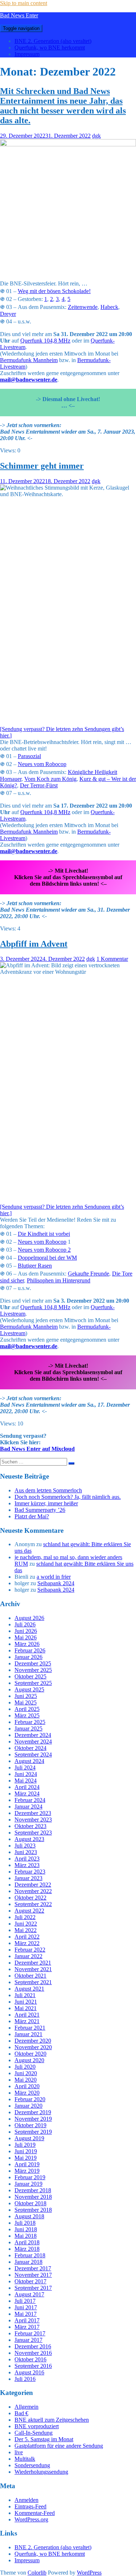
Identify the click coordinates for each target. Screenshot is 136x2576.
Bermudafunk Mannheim (29, 360)
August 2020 (29, 2060)
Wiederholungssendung (41, 2472)
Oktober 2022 (30, 1898)
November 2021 (33, 1969)
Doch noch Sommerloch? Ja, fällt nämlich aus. (68, 1497)
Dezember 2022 (33, 1885)
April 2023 (27, 1859)
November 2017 (33, 2275)
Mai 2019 (26, 2158)
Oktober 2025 (30, 1676)
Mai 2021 (26, 2008)
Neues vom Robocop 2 (44, 1250)
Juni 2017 (26, 2307)
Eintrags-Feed (30, 2506)
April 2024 (27, 1787)
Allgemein (26, 2407)
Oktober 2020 (30, 2054)
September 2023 (33, 1833)
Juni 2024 (26, 1774)
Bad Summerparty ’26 (40, 1510)
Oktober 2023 (30, 1826)
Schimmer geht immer (42, 466)
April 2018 (27, 2242)
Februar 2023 (30, 1872)
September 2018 (33, 2210)
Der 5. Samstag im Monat (44, 2439)
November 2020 (33, 2047)
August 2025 (29, 1689)
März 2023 (27, 1865)
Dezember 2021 (33, 1963)
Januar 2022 (28, 1956)
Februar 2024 (30, 1800)
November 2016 (33, 2353)
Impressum (27, 54)
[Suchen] (71, 1463)
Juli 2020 (25, 2067)
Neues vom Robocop (42, 764)
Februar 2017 (30, 2333)
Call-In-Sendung (34, 2433)
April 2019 (27, 2164)
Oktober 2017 (30, 2281)
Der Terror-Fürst (39, 785)
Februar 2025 (30, 1722)
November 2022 (33, 1891)
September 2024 (33, 1754)
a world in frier (54, 1577)
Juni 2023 (26, 1852)
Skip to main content (24, 3)
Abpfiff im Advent (34, 944)
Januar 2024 (28, 1807)
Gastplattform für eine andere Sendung (59, 2446)
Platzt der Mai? (32, 1516)
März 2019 (27, 2171)
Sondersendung (32, 2465)
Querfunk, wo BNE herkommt (50, 48)
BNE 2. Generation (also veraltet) (53, 41)
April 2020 (27, 2086)
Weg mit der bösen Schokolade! (54, 291)
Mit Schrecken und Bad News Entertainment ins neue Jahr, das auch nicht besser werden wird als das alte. (63, 106)
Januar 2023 (28, 1878)
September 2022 (33, 1904)
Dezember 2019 (33, 2112)
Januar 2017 (28, 2340)
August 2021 (29, 1989)
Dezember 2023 (33, 1813)
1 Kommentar (112, 959)
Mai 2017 (26, 2314)
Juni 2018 (26, 2229)
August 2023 (29, 1839)
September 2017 (33, 2288)
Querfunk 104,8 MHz (45, 341)
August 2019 (29, 2138)
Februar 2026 (30, 1650)
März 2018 (27, 2249)
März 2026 (27, 1644)
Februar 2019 (30, 2177)
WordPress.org (31, 2519)
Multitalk (25, 2459)
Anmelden (26, 2500)
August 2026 (29, 1618)
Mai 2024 (26, 1781)
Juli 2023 (25, 1846)
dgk (96, 136)
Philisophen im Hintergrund (59, 1280)
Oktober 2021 (30, 1976)
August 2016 (29, 2372)
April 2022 (27, 1937)
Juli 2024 (25, 1767)
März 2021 (27, 2021)
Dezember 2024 (33, 1735)
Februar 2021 (30, 2028)
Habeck (109, 307)
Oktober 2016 (30, 2359)
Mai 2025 (26, 1702)
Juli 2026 (25, 1624)
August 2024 (29, 1761)
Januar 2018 (28, 2262)
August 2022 (29, 1911)
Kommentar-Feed (35, 2513)
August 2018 (29, 2216)
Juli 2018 (25, 2223)
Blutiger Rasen (35, 1266)
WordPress (89, 2573)
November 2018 (33, 2197)
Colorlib (37, 2573)
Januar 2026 (28, 1657)
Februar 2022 (30, 1950)
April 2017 (27, 2320)
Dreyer (8, 314)
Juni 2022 (26, 1924)
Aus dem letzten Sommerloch (48, 1490)
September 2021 (33, 1982)
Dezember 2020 (33, 2041)
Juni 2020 (26, 2073)
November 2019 (33, 2119)
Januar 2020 (28, 2106)
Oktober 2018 (30, 2203)
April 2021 (27, 2015)
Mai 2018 (26, 2236)
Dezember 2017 (33, 2268)
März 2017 (27, 2327)
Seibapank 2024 (56, 1583)
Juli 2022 (25, 1917)
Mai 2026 (26, 1637)
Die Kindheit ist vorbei (44, 1234)
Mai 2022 (26, 1930)
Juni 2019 (26, 2151)
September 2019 (33, 2132)
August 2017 (29, 2294)
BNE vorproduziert (37, 2426)
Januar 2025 (28, 1728)
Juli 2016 (25, 2379)
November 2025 (33, 1670)
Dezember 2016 (33, 2346)
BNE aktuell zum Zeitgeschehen (52, 2420)
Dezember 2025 (33, 1663)
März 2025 (27, 1715)
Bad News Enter (19, 15)
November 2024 (33, 1741)
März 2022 (27, 1943)
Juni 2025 (26, 1696)
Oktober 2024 (30, 1748)
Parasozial (29, 756)
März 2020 (27, 2093)
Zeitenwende (83, 307)
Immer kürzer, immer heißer (46, 1503)
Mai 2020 (26, 2080)
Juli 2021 (25, 1995)
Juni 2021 (26, 2002)
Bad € (21, 2413)
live (19, 2452)
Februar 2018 (30, 2255)
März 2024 (27, 1794)
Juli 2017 (25, 2301)
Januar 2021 (28, 2034)
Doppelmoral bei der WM (47, 1258)
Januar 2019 (28, 2184)
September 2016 (33, 2366)
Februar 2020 (30, 2099)
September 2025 (33, 1683)
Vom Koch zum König (50, 779)
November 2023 (33, 1820)
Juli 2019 (25, 2145)
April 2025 (27, 1709)
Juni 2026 (26, 1631)
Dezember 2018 (33, 2190)
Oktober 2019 (30, 2125)
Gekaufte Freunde (88, 1274)
